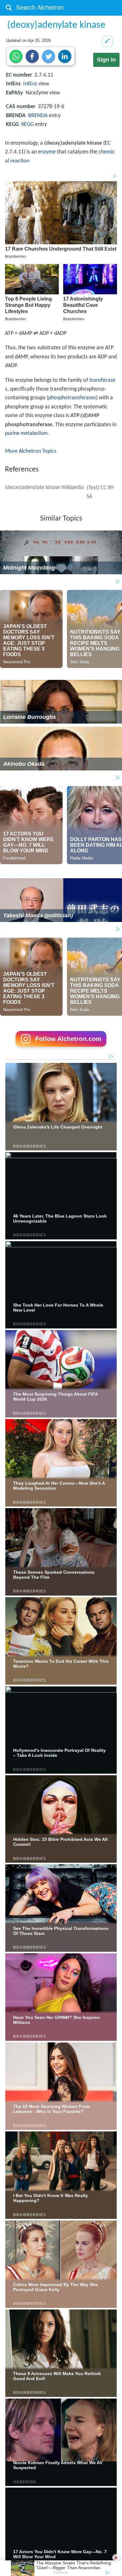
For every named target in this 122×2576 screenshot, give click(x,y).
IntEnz (30, 84)
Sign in (106, 60)
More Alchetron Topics (31, 451)
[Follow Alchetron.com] (61, 1049)
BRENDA (38, 116)
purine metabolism (26, 433)
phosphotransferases (72, 398)
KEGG (28, 125)
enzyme (47, 152)
